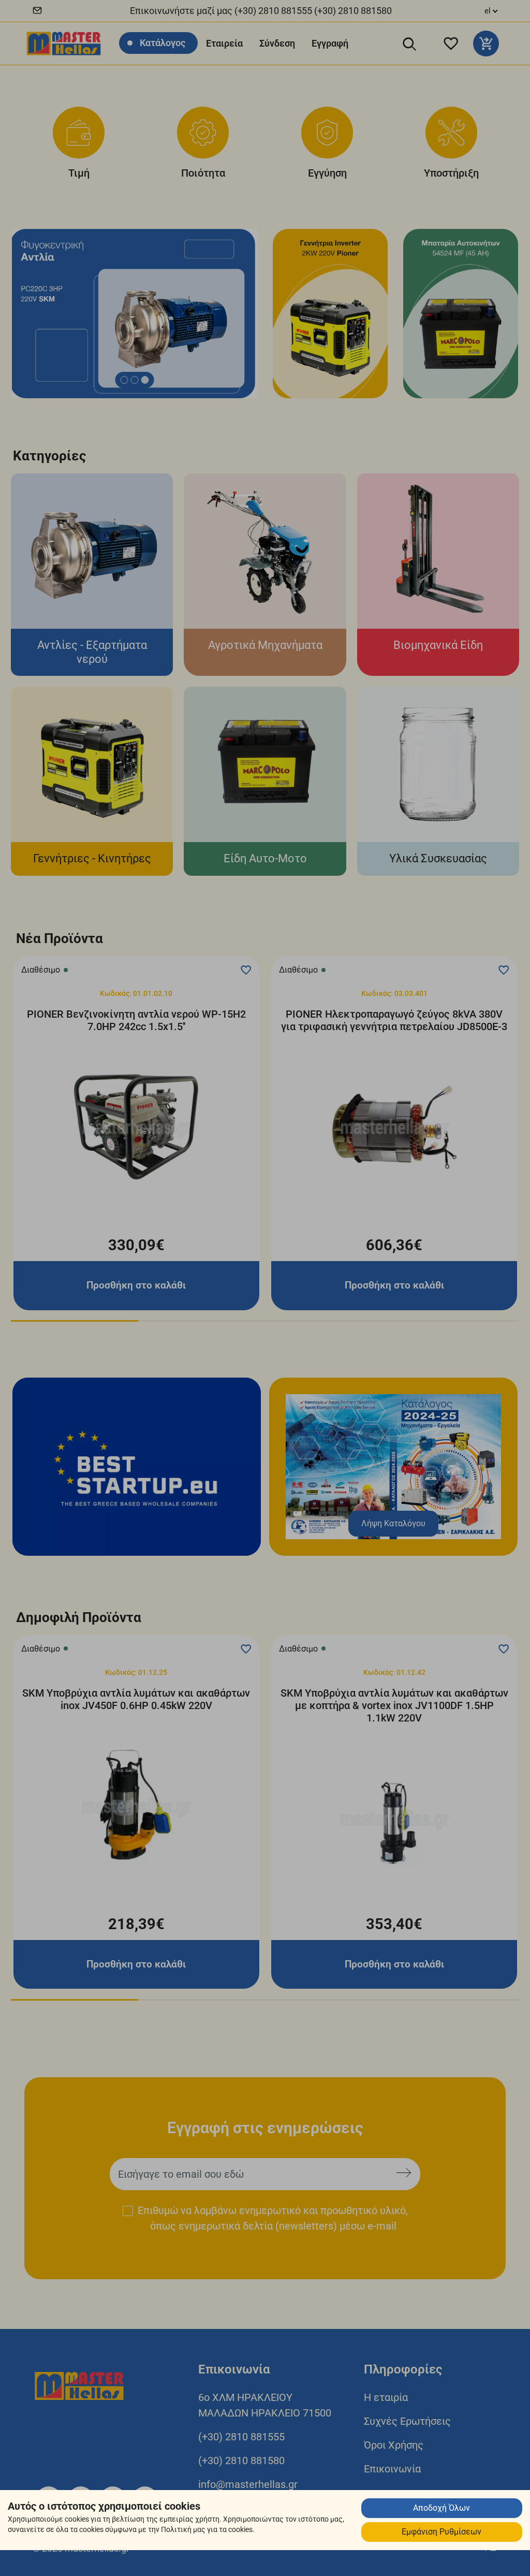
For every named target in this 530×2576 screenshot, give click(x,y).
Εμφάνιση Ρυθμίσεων (441, 2532)
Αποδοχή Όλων (441, 2508)
